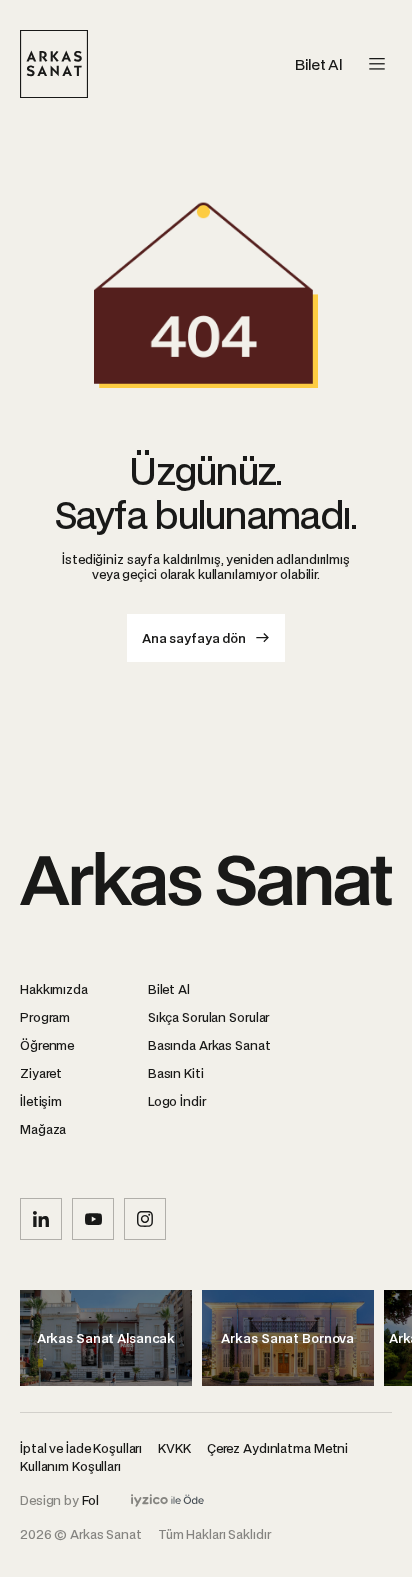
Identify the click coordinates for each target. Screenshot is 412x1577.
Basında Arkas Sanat (209, 1044)
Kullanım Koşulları (70, 1465)
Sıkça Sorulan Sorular (208, 1016)
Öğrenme (47, 1044)
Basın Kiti (176, 1072)
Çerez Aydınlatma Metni (277, 1447)
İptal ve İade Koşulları (81, 1447)
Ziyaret (41, 1072)
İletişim (41, 1100)
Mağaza (43, 1128)
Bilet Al (318, 64)
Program (45, 1016)
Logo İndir (177, 1100)
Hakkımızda (54, 988)
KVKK (174, 1447)
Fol (90, 1499)
